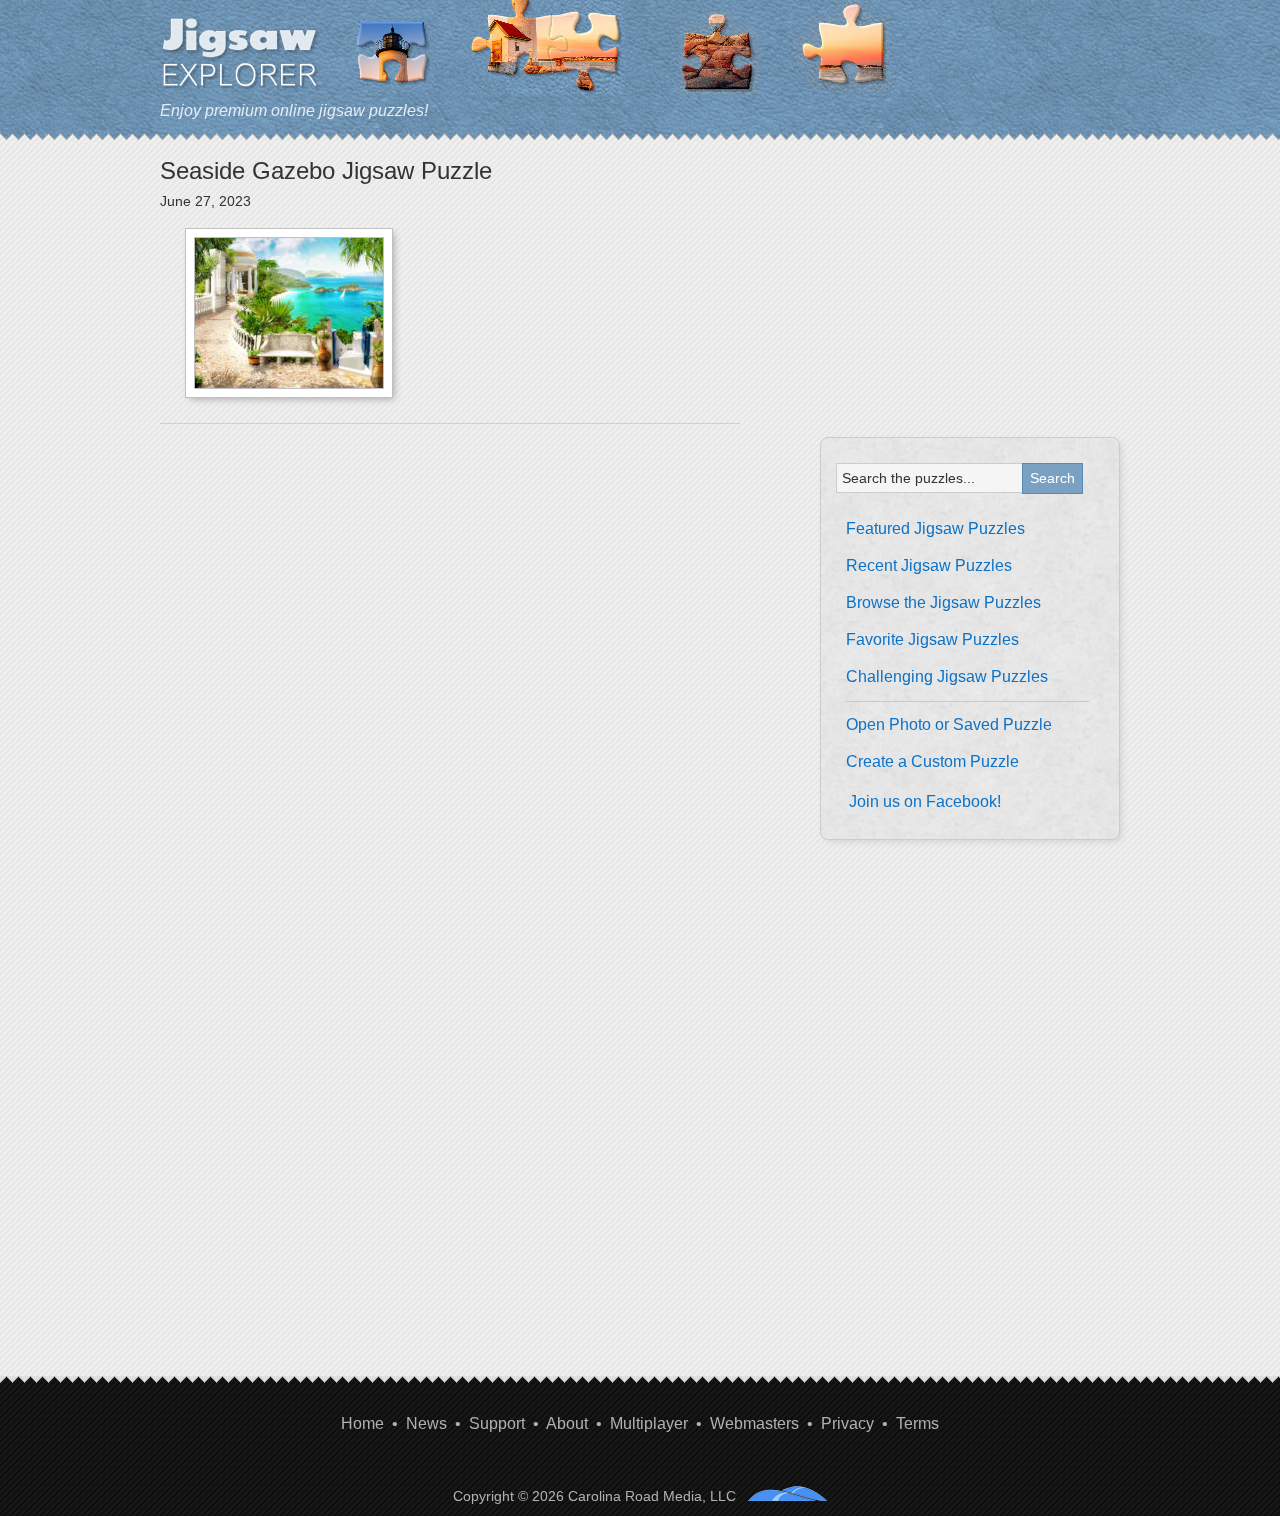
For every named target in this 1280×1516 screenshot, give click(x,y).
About (567, 1423)
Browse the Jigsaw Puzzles (943, 602)
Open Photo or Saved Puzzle (949, 724)
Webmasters (754, 1423)
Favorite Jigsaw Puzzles (932, 639)
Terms (917, 1423)
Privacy (847, 1423)
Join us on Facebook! (925, 801)
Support (497, 1423)
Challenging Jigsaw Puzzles (947, 676)
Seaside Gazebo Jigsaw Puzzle (326, 170)
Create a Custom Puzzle (932, 761)
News (426, 1423)
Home (362, 1423)
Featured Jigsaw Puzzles (935, 528)
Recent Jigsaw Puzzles (929, 565)
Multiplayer (649, 1423)
